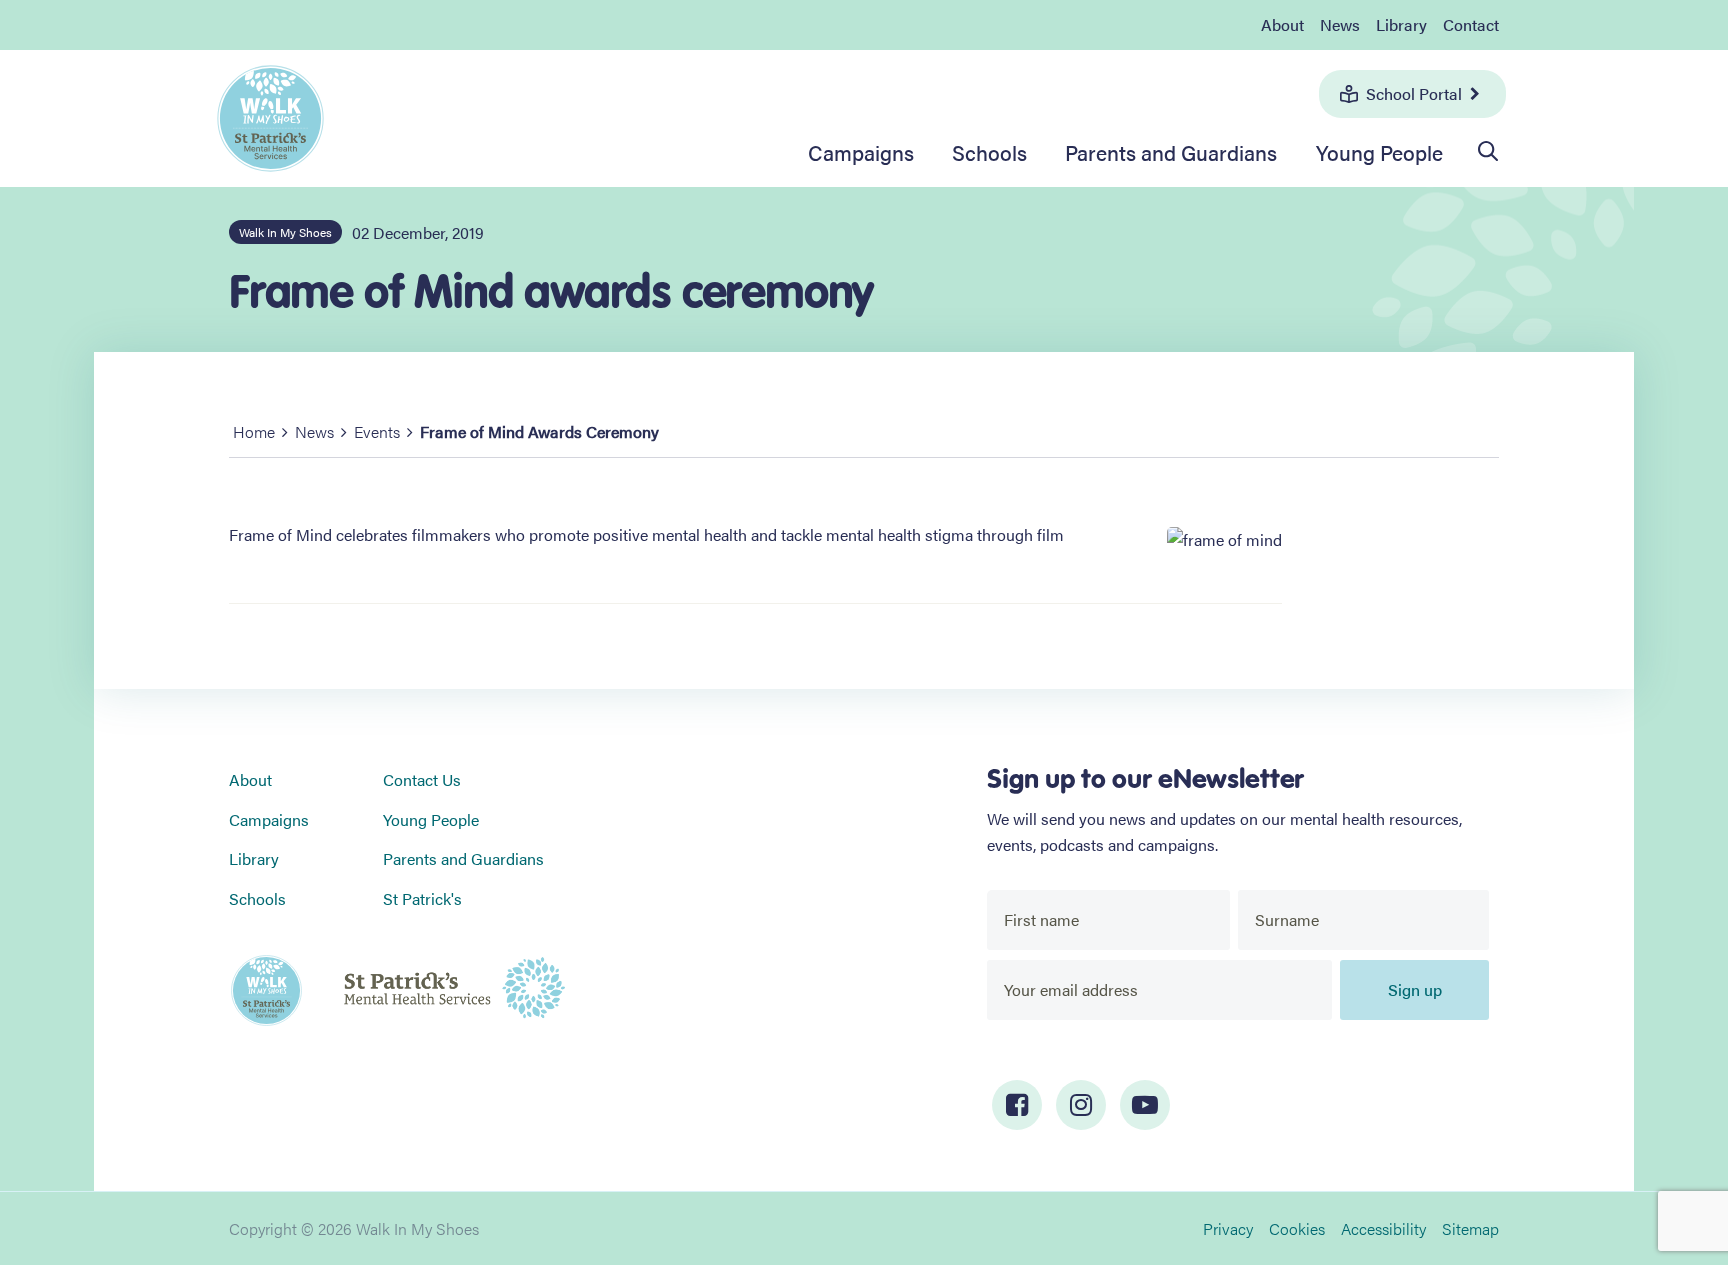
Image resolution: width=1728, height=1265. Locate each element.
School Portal (1414, 93)
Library (1401, 24)
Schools (989, 152)
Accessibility (1383, 1228)
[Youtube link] (1145, 1105)
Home (254, 431)
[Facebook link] (1017, 1105)
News (1340, 24)
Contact (1471, 24)
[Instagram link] (1081, 1105)
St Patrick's (422, 898)
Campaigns (861, 152)
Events (377, 431)
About (1282, 24)
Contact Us (422, 779)
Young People (1379, 152)
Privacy (1228, 1228)
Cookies (1297, 1228)
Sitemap (1470, 1228)
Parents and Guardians (1171, 152)
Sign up (1415, 989)
